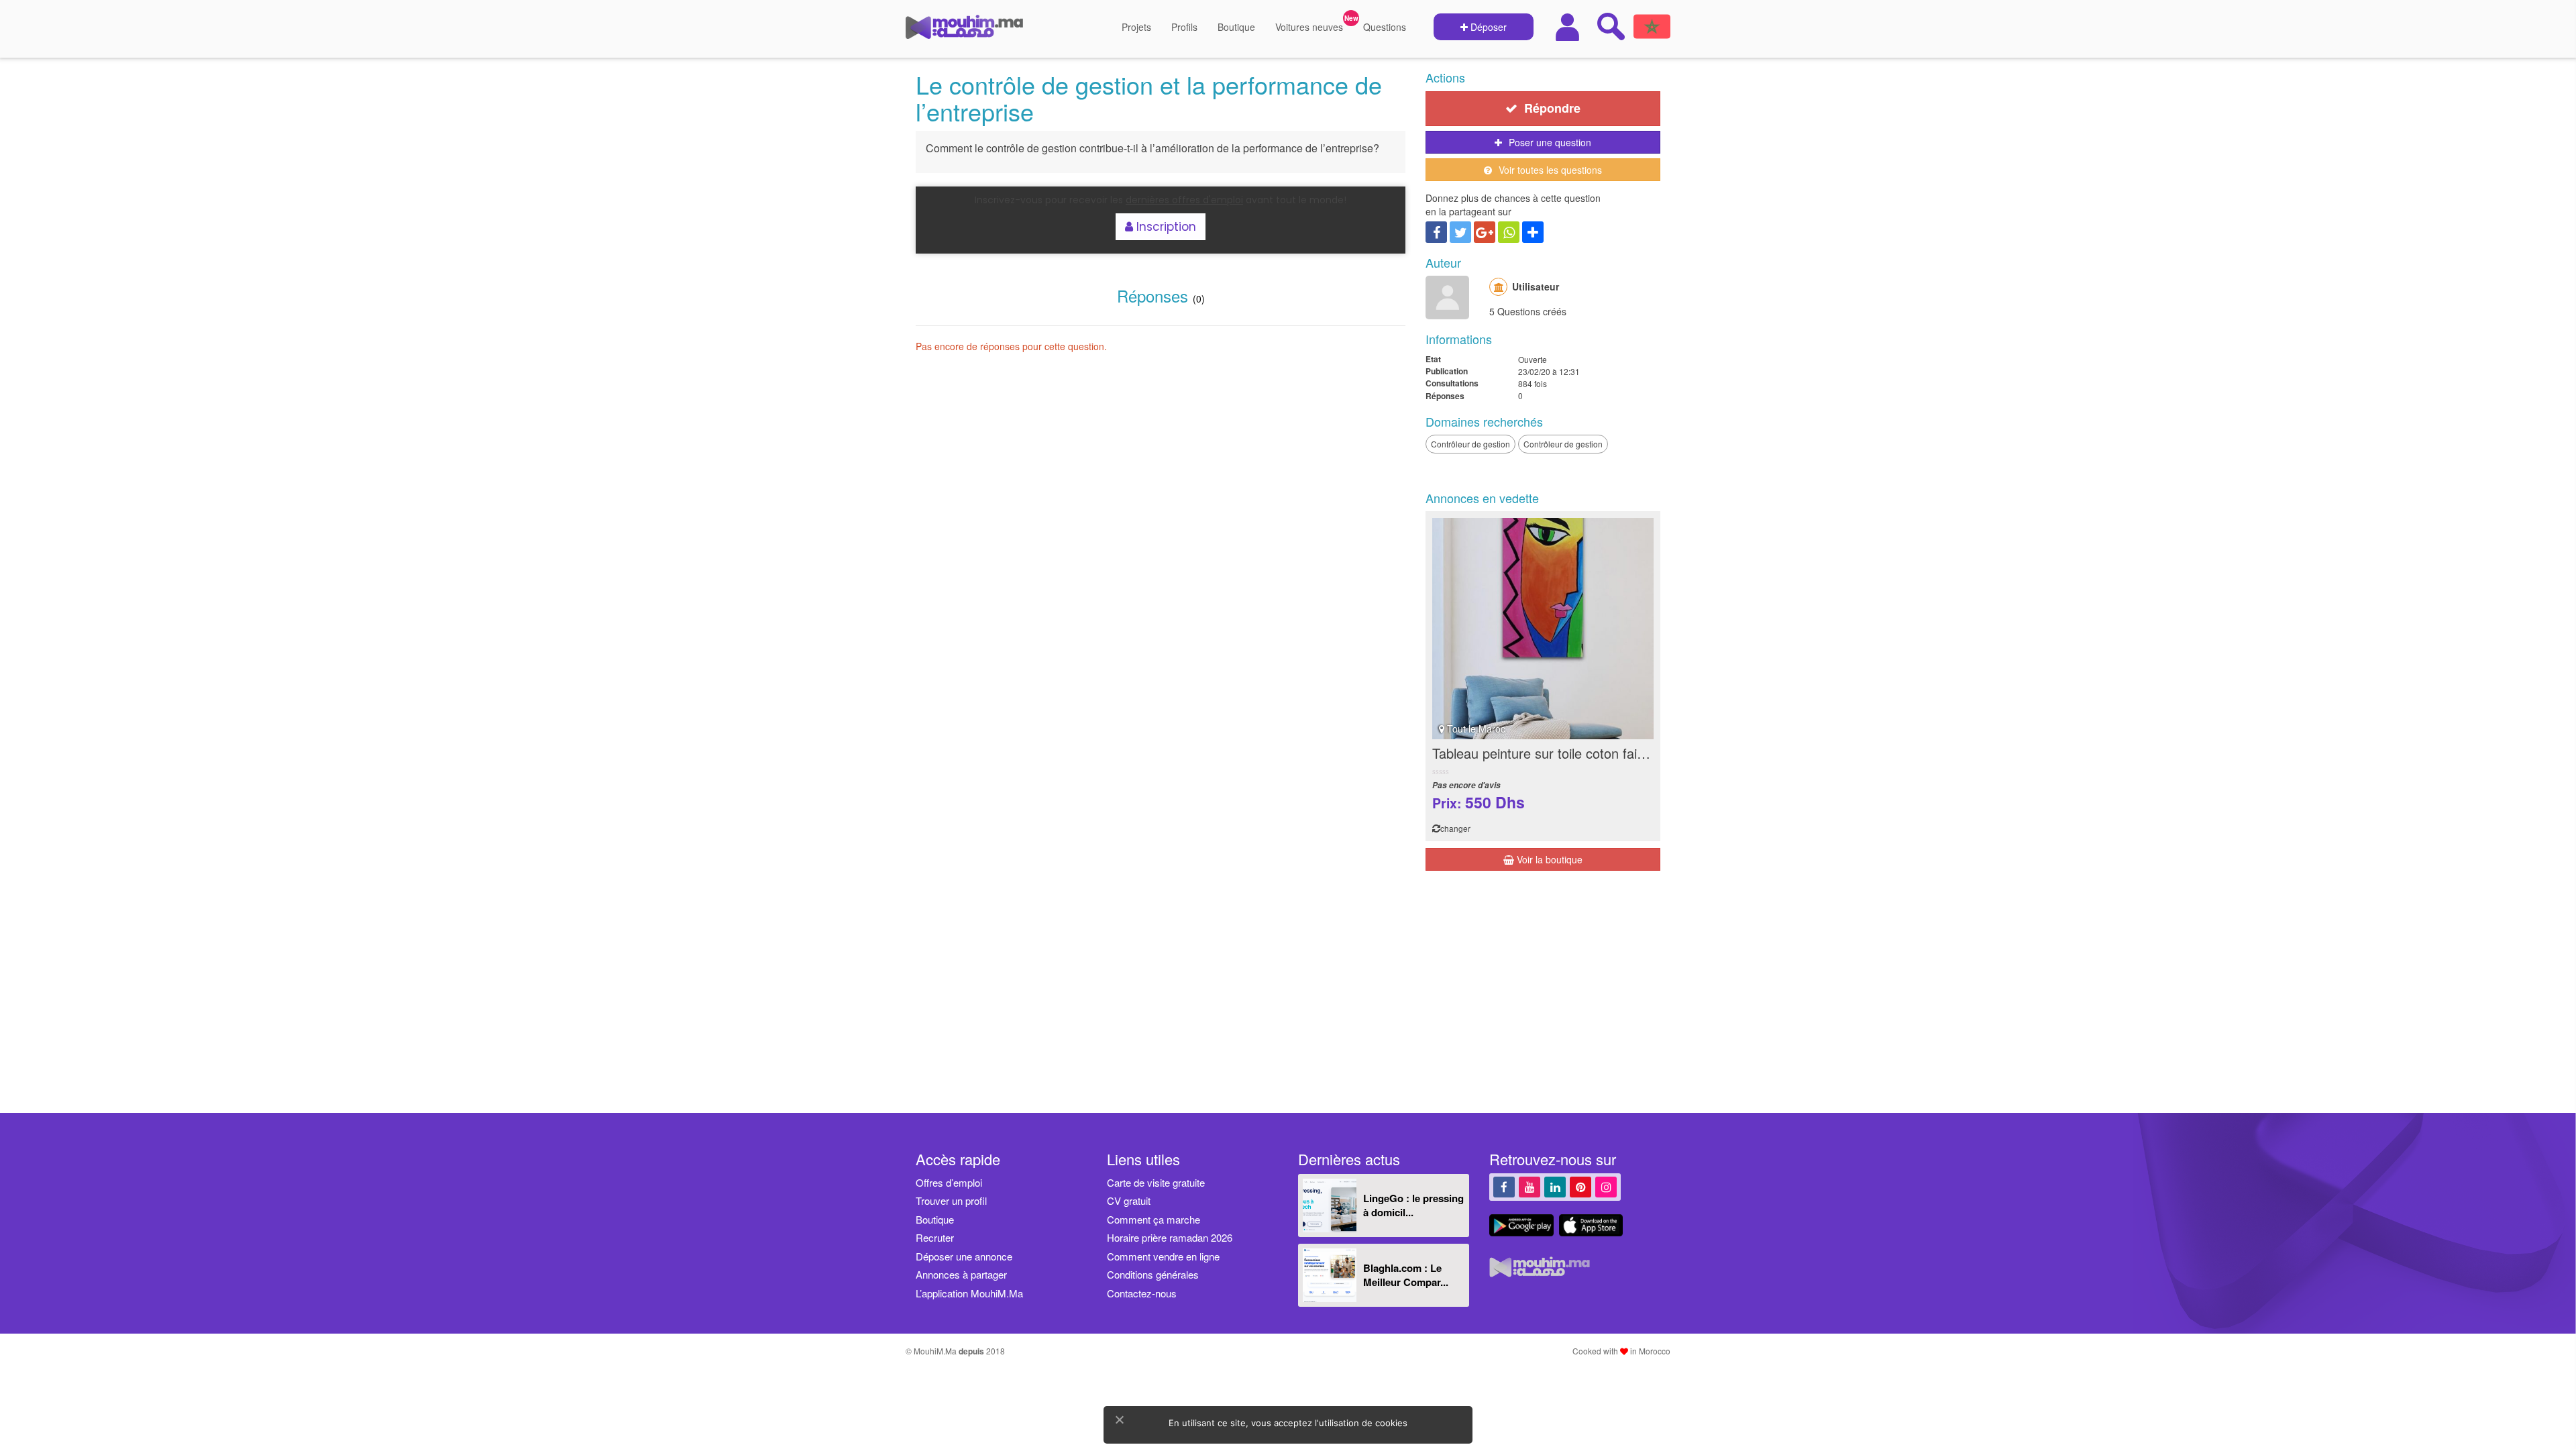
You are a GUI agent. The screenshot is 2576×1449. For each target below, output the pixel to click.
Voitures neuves (1309, 27)
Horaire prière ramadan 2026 (1170, 1237)
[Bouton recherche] (1611, 26)
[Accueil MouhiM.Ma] (964, 32)
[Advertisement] (1543, 996)
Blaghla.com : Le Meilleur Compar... (1406, 1275)
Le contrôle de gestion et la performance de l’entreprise (1149, 98)
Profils (1184, 27)
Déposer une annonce (964, 1256)
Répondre (1552, 108)
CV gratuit (1129, 1200)
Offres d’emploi (949, 1182)
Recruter (935, 1237)
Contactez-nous (1142, 1293)
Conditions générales (1153, 1274)
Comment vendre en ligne (1163, 1256)
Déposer (1487, 27)
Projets (1136, 27)
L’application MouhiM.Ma (969, 1293)
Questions (1385, 27)
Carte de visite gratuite (1156, 1182)
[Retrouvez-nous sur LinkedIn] (1555, 1186)
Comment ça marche (1153, 1219)
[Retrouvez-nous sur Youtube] (1529, 1186)
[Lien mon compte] (1569, 27)
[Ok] (1119, 1419)
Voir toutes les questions (1550, 170)
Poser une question (1550, 142)
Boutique (1236, 27)
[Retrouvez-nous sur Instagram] (1606, 1186)
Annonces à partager (961, 1274)
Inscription (1165, 227)
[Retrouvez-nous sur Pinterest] (1580, 1186)
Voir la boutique (1548, 859)
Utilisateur (1536, 286)
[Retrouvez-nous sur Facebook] (1504, 1186)
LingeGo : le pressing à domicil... (1413, 1205)
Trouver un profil (951, 1200)
